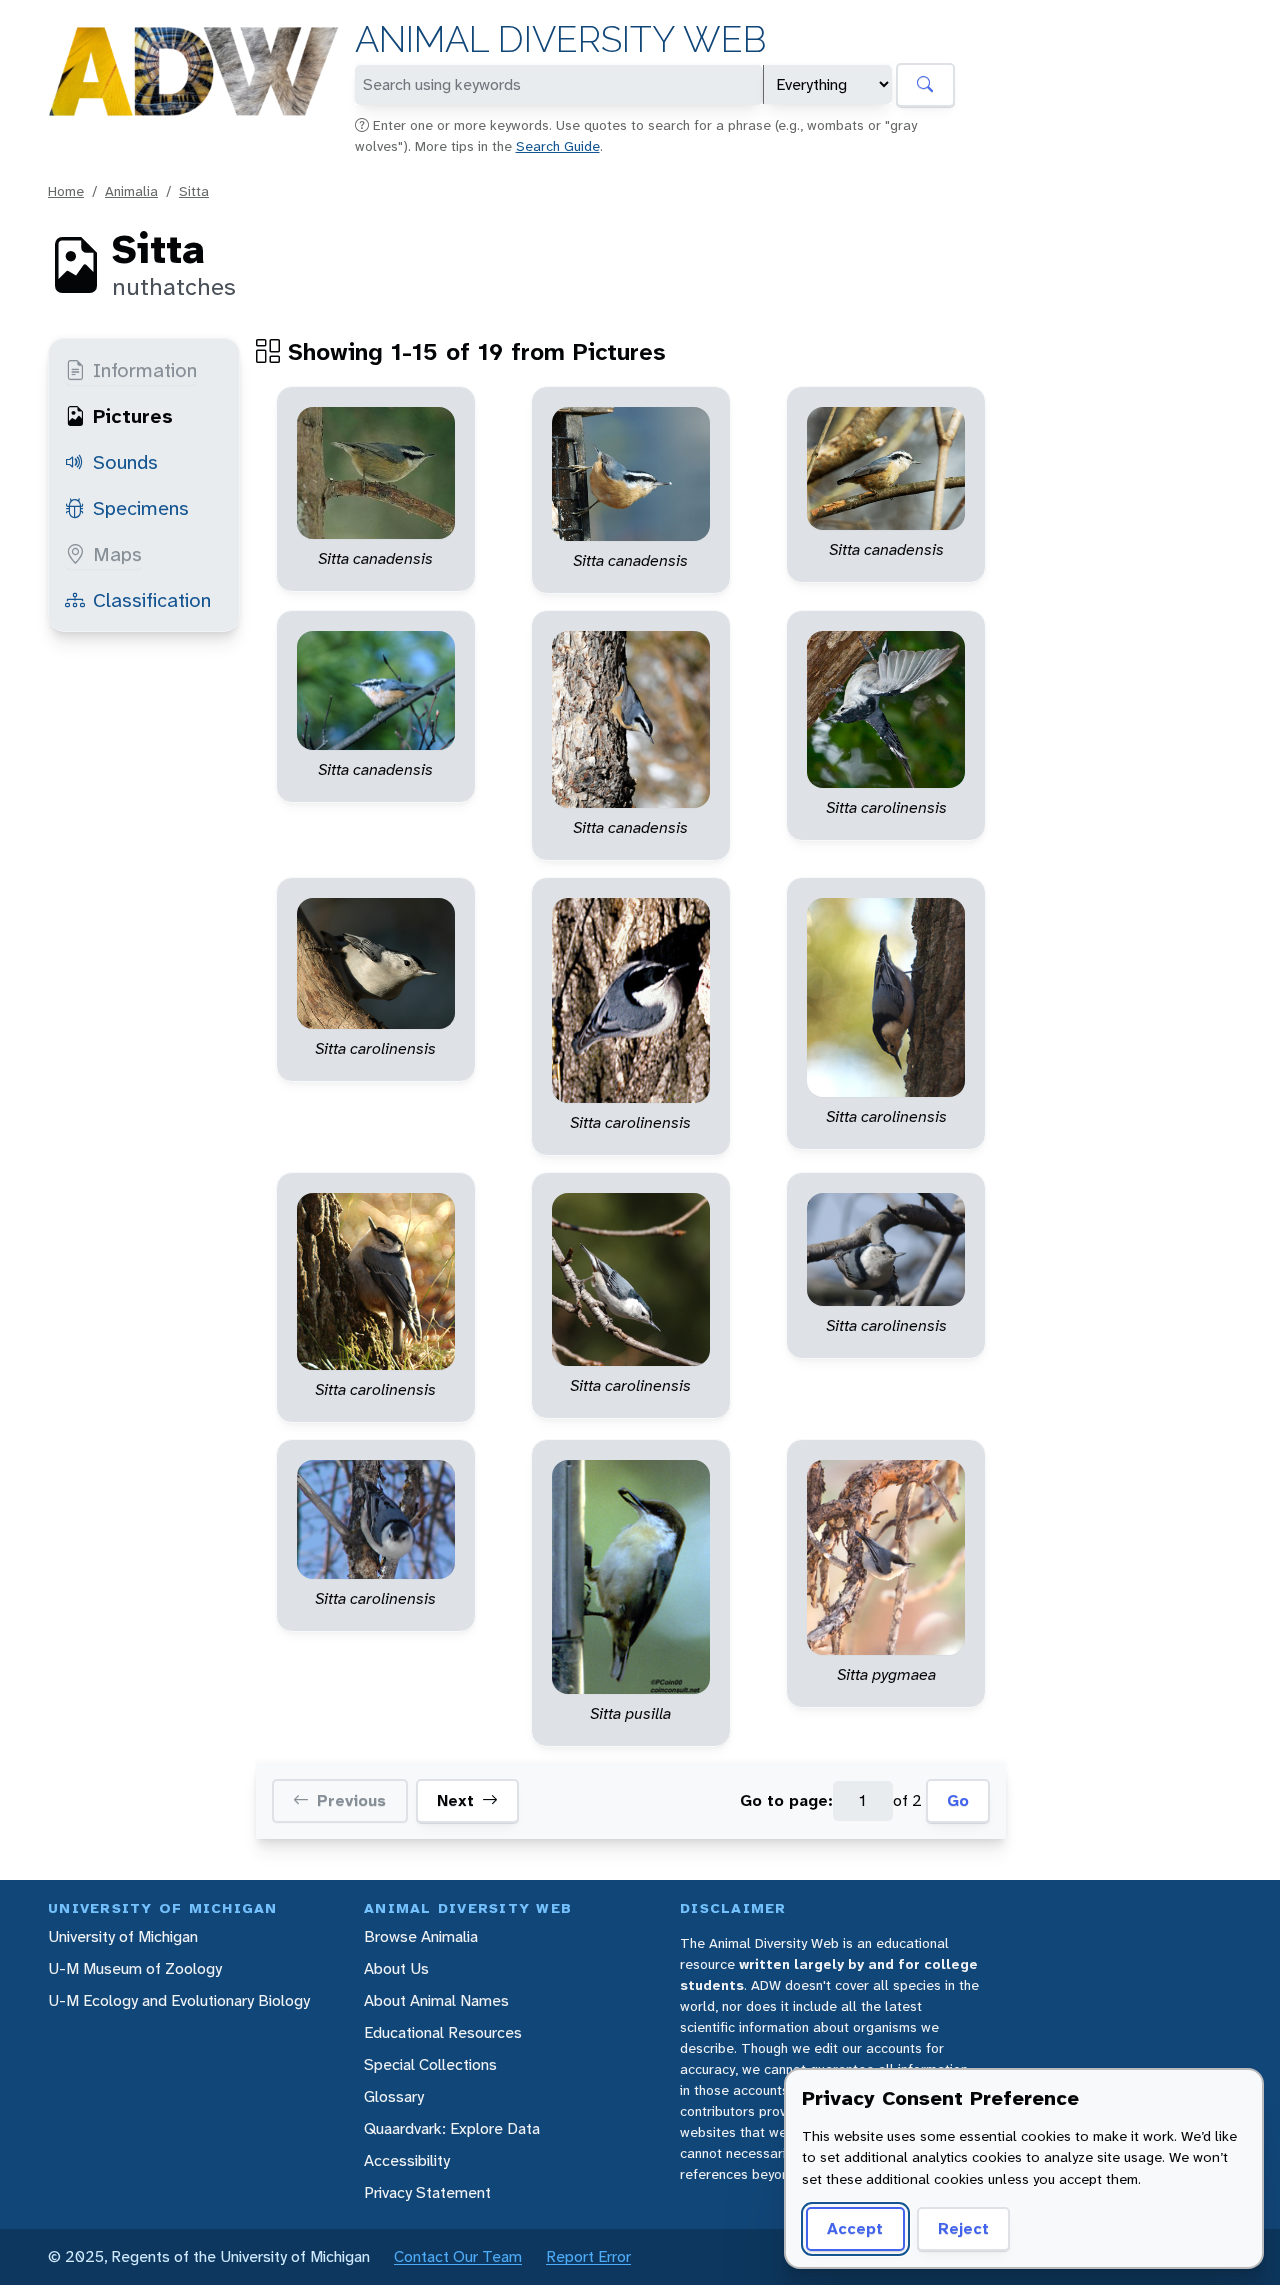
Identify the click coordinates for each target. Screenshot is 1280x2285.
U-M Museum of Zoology (135, 1968)
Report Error (588, 2256)
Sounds (125, 462)
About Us (396, 1968)
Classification (152, 600)
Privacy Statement (427, 2192)
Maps (117, 554)
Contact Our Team (458, 2256)
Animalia (131, 191)
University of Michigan (123, 1936)
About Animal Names (436, 2000)
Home (66, 191)
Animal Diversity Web (560, 39)
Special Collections (430, 2064)
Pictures (133, 416)
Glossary (394, 2096)
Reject (963, 2228)
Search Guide (558, 146)
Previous (351, 1801)
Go (958, 1801)
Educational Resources (443, 2032)
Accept (855, 2228)
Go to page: (786, 1801)
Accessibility (407, 2160)
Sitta (194, 191)
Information (145, 370)
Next (455, 1801)
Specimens (141, 508)
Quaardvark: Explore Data (452, 2128)
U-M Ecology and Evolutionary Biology (179, 2000)
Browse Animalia (421, 1936)
